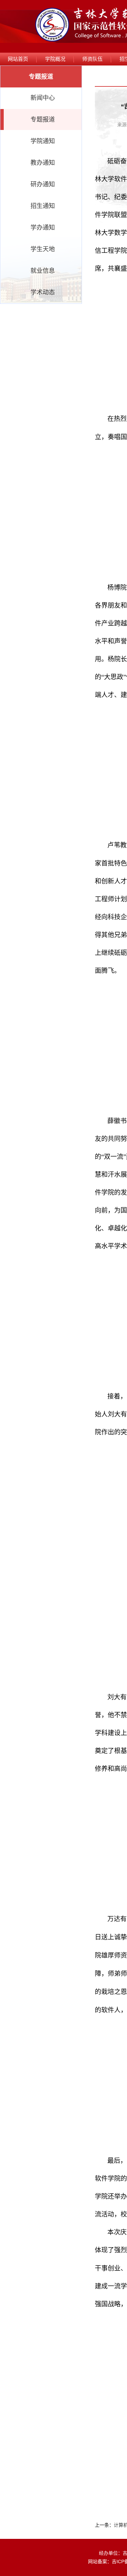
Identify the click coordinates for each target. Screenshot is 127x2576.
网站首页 (18, 59)
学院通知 (43, 141)
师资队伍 (92, 59)
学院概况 (55, 59)
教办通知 (43, 163)
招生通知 (43, 206)
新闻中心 (43, 98)
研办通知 (43, 184)
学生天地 (43, 249)
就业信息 (43, 271)
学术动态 (43, 292)
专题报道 (43, 119)
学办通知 (43, 228)
